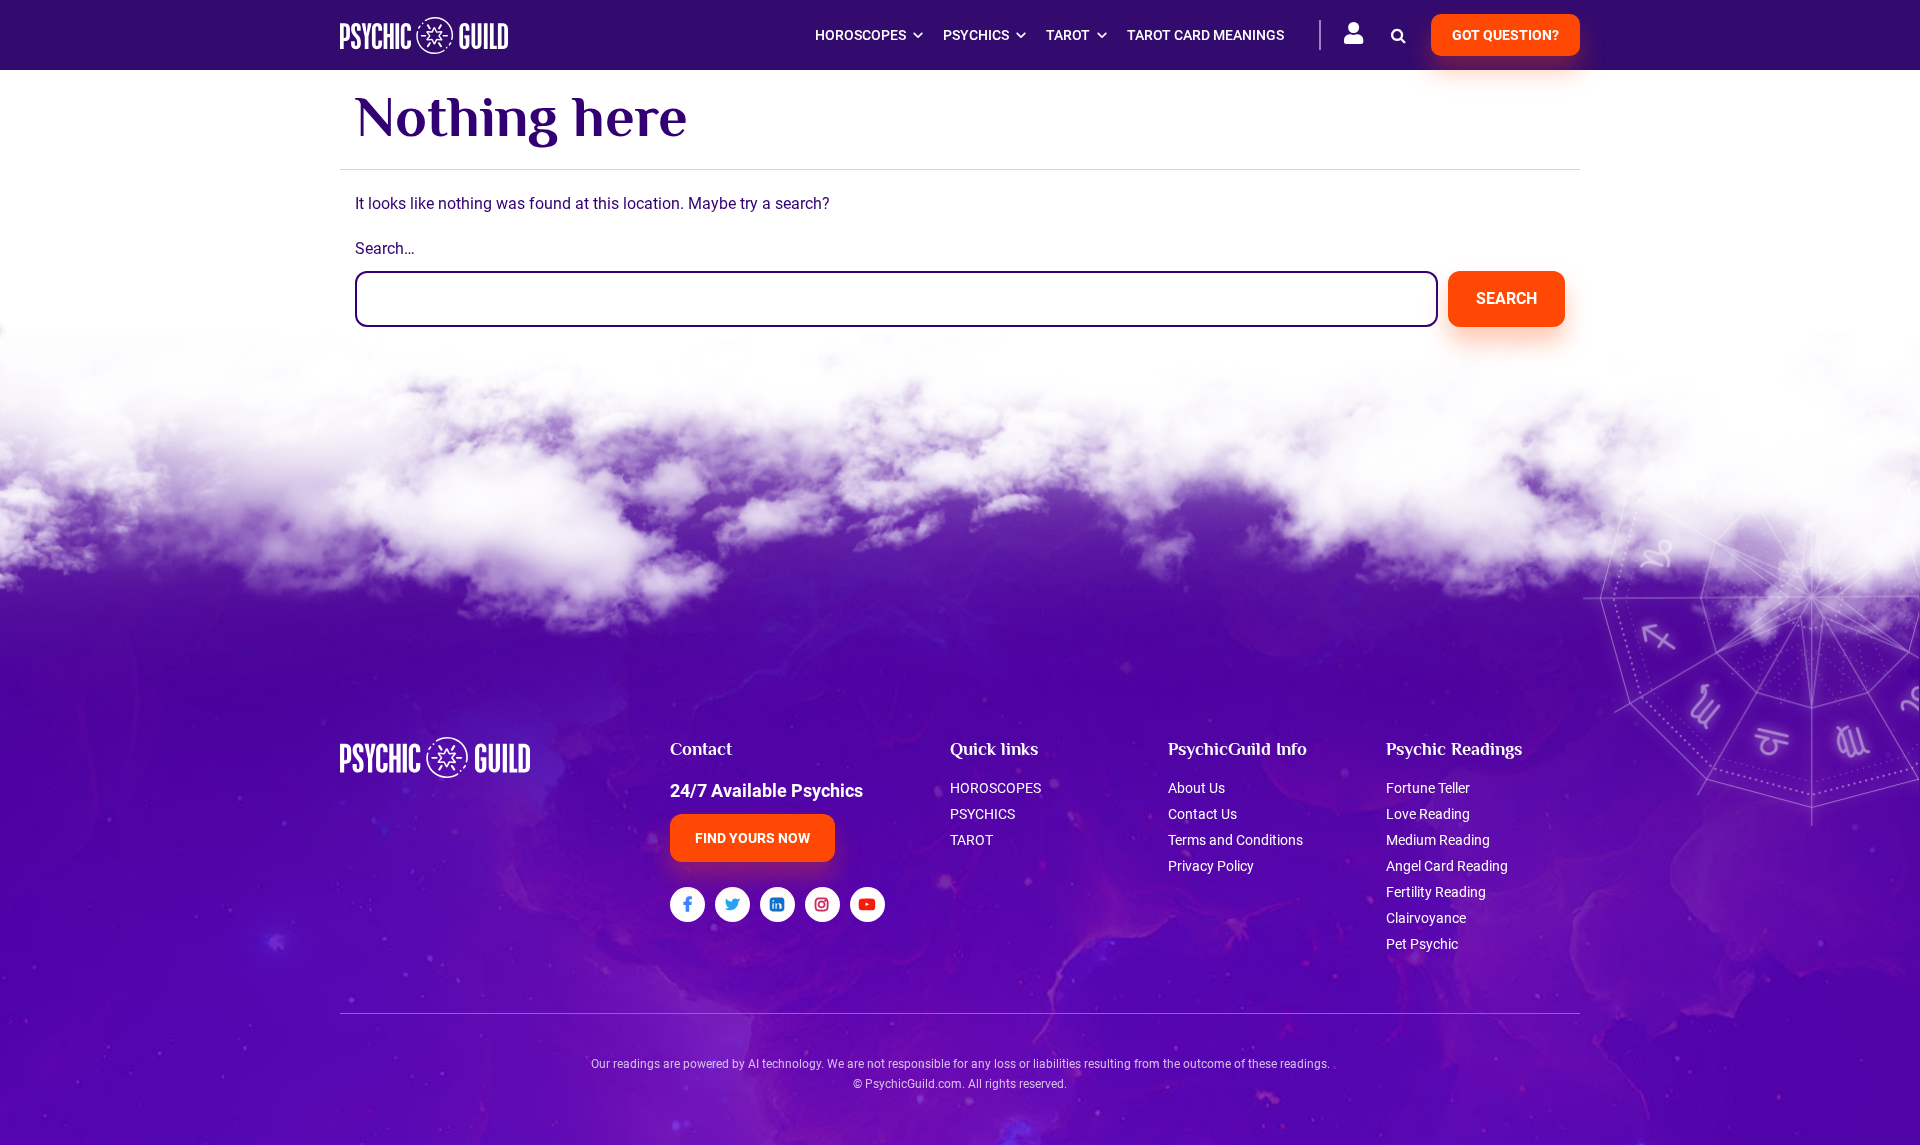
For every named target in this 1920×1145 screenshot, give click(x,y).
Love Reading (1428, 814)
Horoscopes (860, 35)
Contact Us (1202, 814)
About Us (1196, 788)
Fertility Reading (1436, 892)
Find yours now (752, 838)
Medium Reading (1438, 840)
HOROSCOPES (995, 788)
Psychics (976, 35)
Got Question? (1505, 35)
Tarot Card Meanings (1205, 35)
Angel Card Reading (1447, 866)
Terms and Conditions (1235, 840)
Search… (385, 248)
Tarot (1068, 35)
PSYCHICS (982, 814)
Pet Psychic (1422, 944)
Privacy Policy (1211, 866)
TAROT (971, 840)
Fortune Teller (1428, 788)
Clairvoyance (1426, 918)
